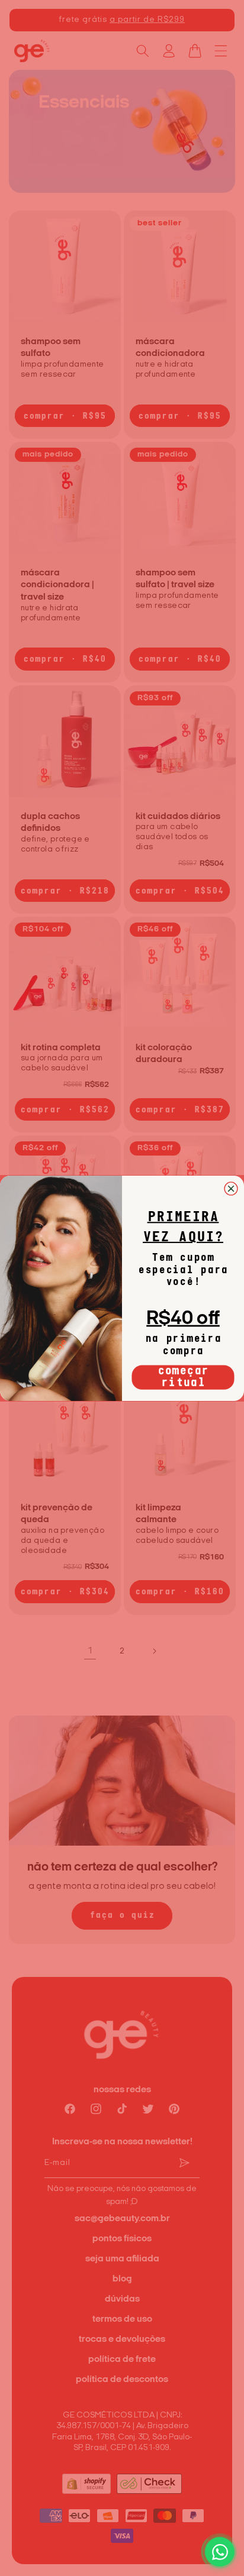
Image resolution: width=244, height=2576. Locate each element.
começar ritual (183, 1377)
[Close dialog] (231, 1188)
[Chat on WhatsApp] (220, 2552)
